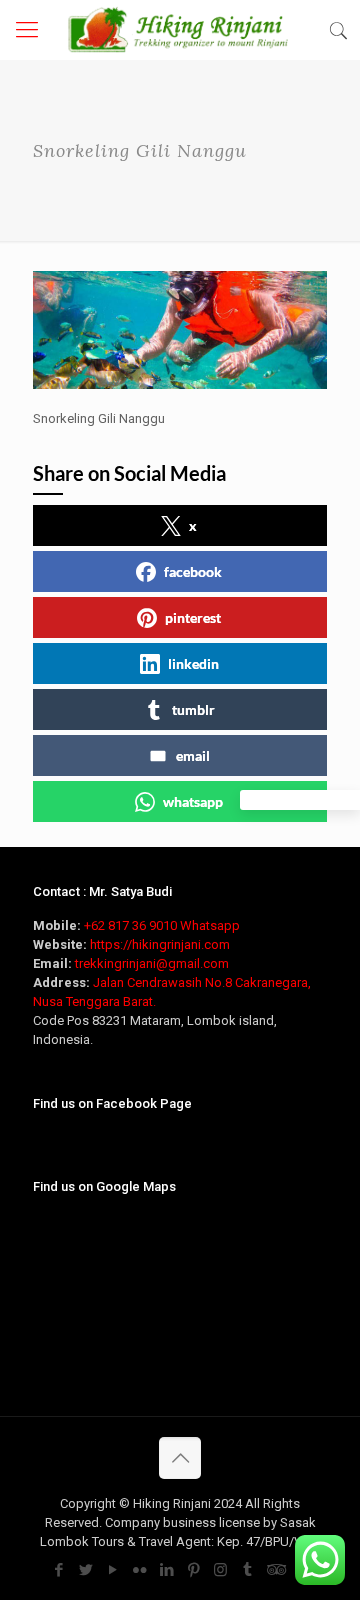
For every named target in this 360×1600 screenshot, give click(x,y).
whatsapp (193, 801)
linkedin (193, 663)
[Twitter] (85, 1570)
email (193, 755)
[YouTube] (112, 1570)
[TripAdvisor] (274, 1570)
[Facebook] (58, 1570)
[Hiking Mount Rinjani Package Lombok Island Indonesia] (180, 30)
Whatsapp (210, 925)
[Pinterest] (193, 1570)
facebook (193, 571)
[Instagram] (220, 1570)
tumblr (193, 709)
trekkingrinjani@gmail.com (152, 963)
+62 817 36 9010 (130, 925)
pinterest (193, 617)
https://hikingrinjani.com (160, 944)
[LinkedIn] (166, 1570)
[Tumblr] (247, 1570)
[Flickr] (139, 1570)
